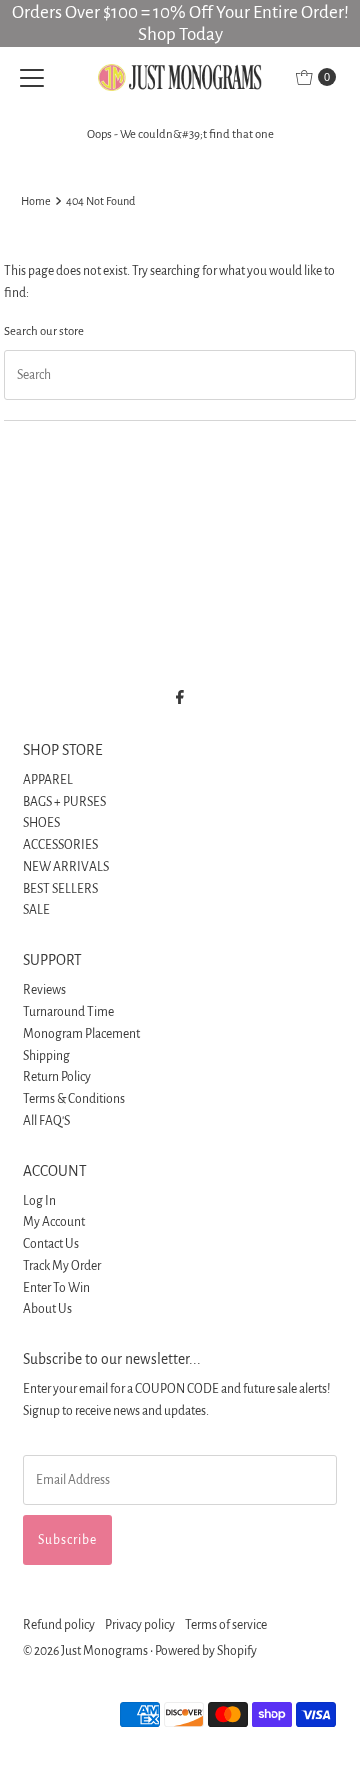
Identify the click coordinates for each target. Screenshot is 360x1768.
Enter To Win (56, 1288)
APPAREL (48, 780)
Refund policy (59, 1625)
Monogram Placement (81, 1034)
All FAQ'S (46, 1121)
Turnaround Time (68, 1012)
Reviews (44, 990)
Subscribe (67, 1540)
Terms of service (226, 1625)
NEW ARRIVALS (66, 867)
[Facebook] (180, 698)
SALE (36, 910)
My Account (54, 1222)
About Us (47, 1309)
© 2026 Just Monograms (85, 1651)
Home (36, 201)
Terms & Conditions (74, 1099)
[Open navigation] (32, 77)
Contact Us (51, 1244)
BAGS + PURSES (64, 802)
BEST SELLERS (60, 889)
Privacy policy (140, 1625)
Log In (39, 1201)
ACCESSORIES (60, 845)
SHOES (41, 823)
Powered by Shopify (206, 1651)
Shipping (46, 1056)
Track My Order (62, 1266)
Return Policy (57, 1077)
